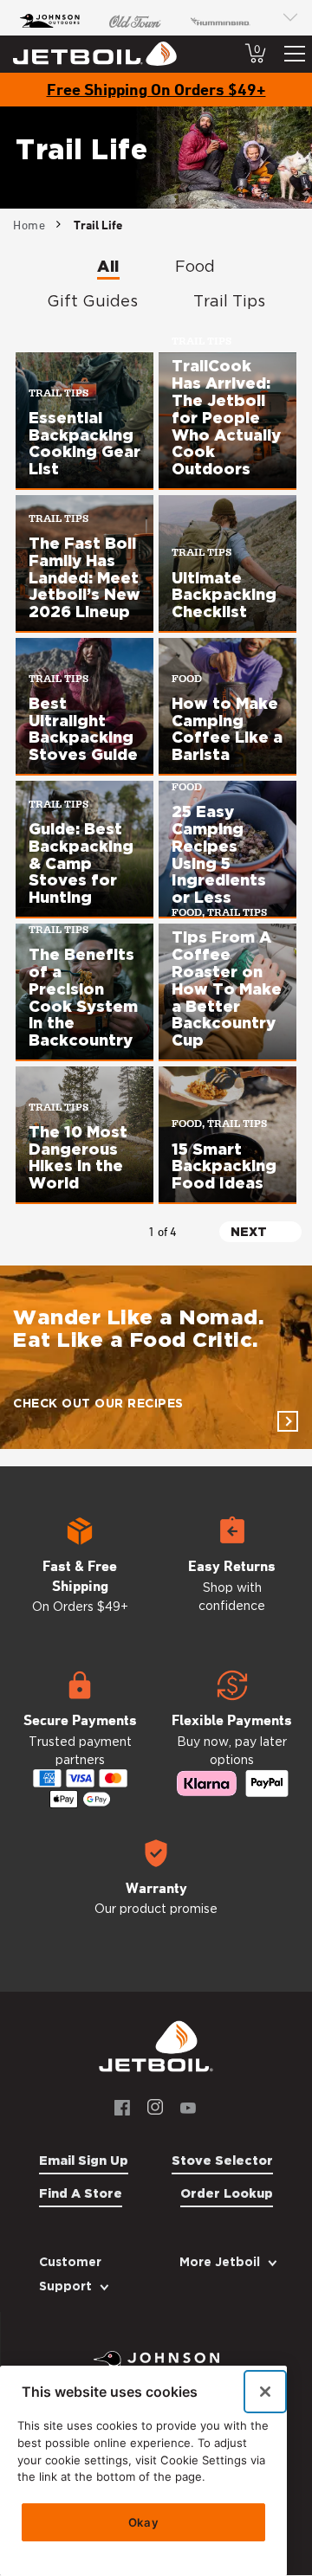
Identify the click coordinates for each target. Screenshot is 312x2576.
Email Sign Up (84, 2161)
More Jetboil (220, 2262)
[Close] (265, 2392)
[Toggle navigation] (295, 54)
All (108, 266)
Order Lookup (227, 2193)
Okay (144, 2522)
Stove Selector (222, 2161)
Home (29, 225)
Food (195, 266)
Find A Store (81, 2193)
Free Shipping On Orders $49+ (156, 89)
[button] (81, 1574)
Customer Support (70, 2274)
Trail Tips (229, 301)
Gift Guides (92, 301)
